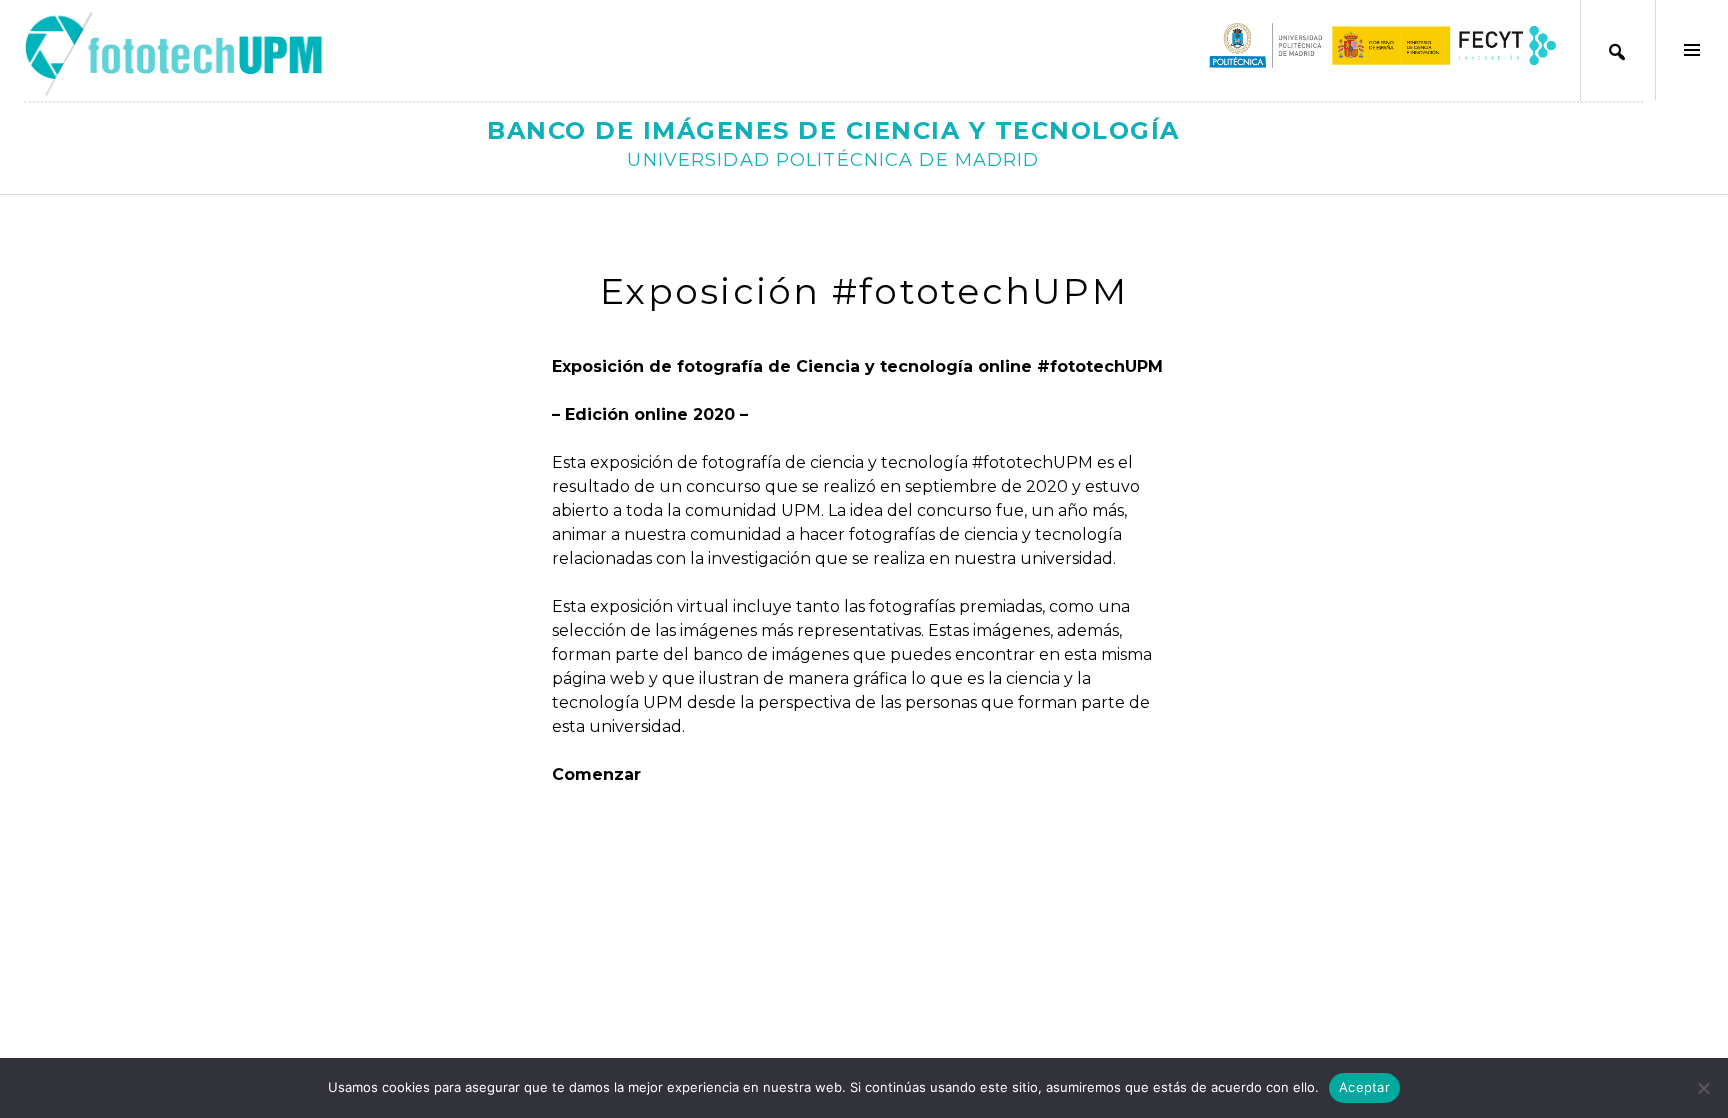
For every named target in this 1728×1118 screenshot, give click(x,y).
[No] (1703, 1088)
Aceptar (1364, 1087)
